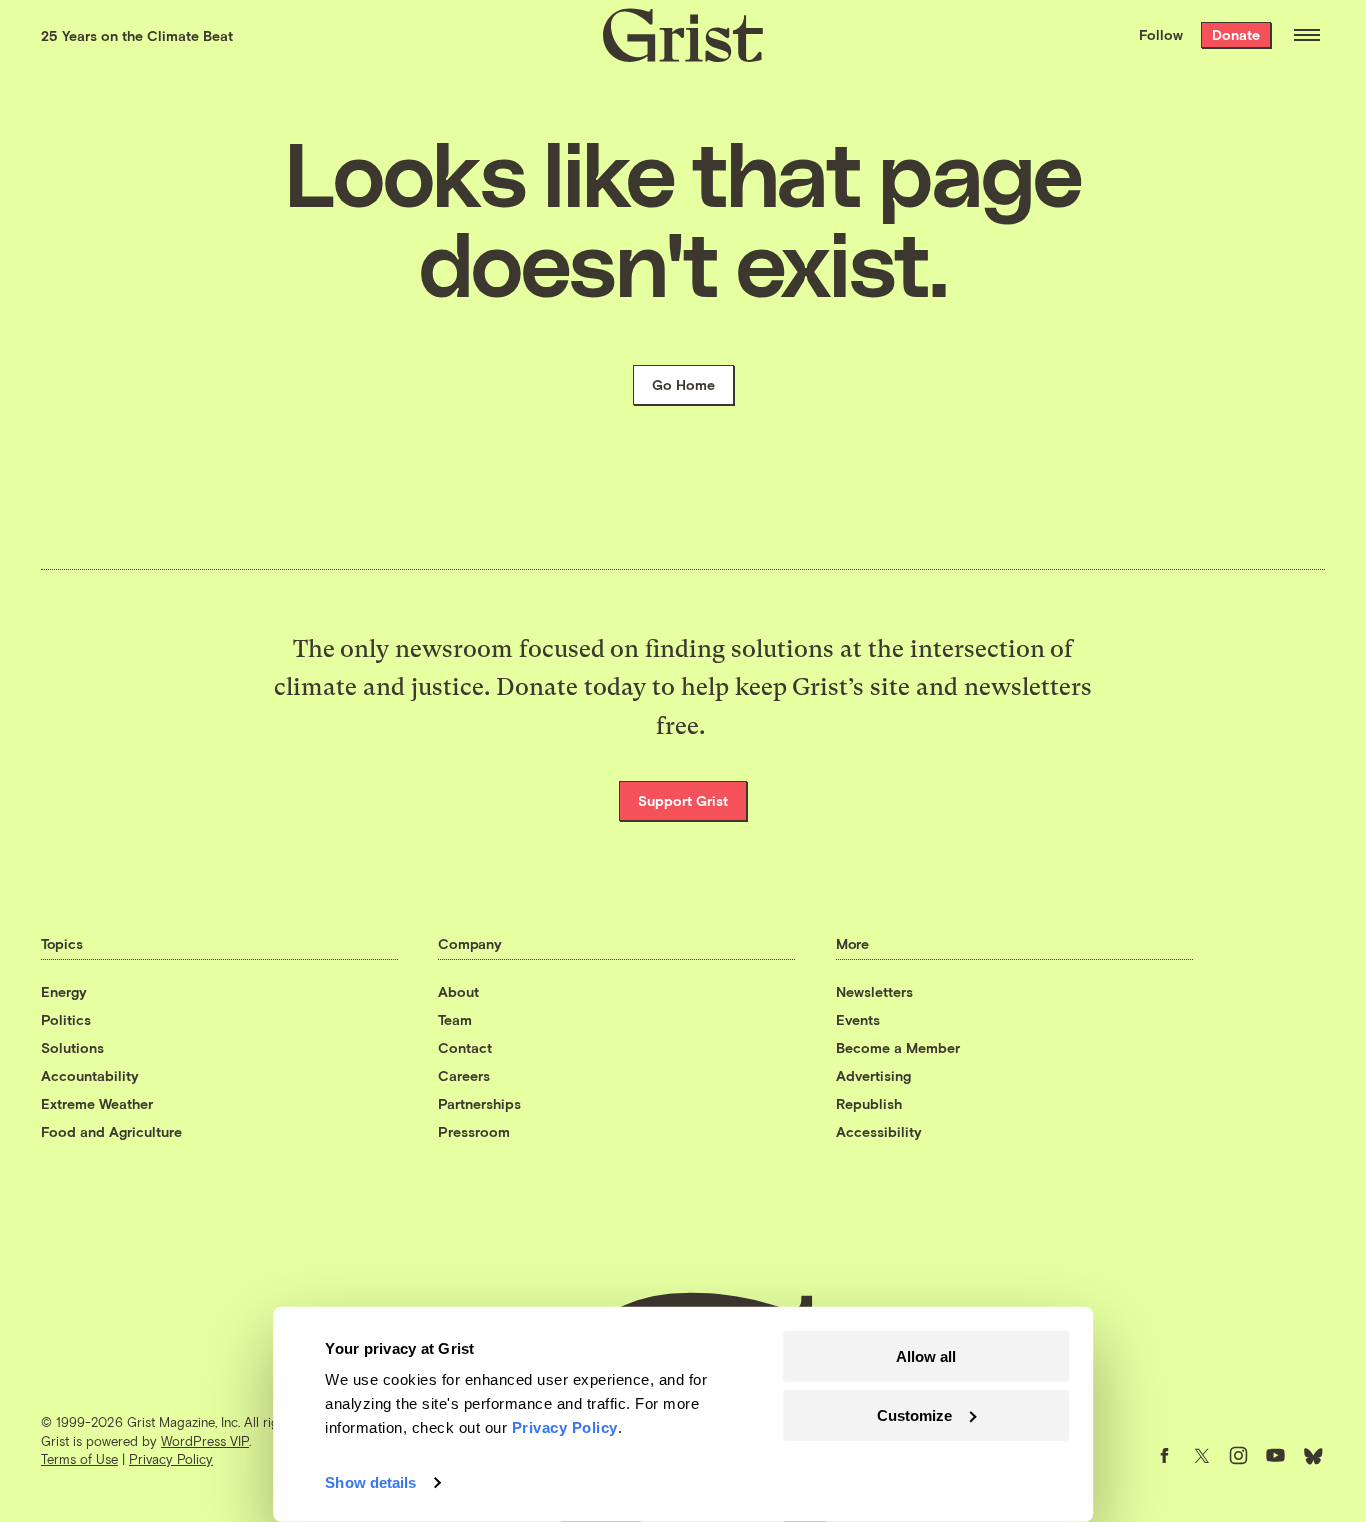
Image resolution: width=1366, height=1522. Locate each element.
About (458, 991)
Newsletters (874, 991)
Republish (869, 1103)
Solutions (72, 1047)
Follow (1161, 34)
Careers (464, 1075)
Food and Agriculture (111, 1131)
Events (858, 1019)
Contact (465, 1047)
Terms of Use (79, 1459)
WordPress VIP (205, 1441)
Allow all (926, 1356)
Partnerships (479, 1103)
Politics (66, 1019)
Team (455, 1019)
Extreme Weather (97, 1103)
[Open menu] (1307, 35)
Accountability (90, 1075)
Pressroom (474, 1131)
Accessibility (879, 1131)
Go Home (683, 384)
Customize (914, 1414)
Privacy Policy (171, 1459)
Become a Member (898, 1047)
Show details (370, 1482)
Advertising (873, 1075)
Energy (64, 991)
